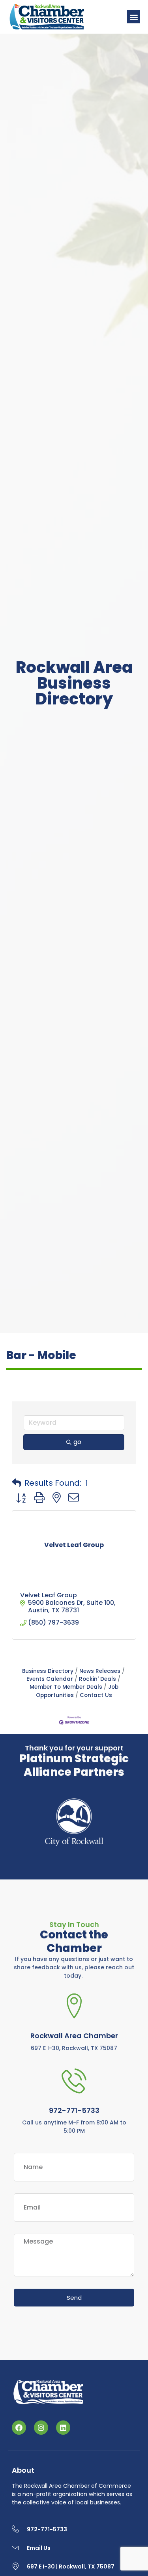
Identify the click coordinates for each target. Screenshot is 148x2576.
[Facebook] (19, 2428)
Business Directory (48, 1671)
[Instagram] (41, 2428)
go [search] (77, 1442)
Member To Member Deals (66, 1687)
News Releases (100, 1671)
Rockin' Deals (97, 1679)
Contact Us (96, 1695)
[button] (134, 17)
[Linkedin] (63, 2428)
